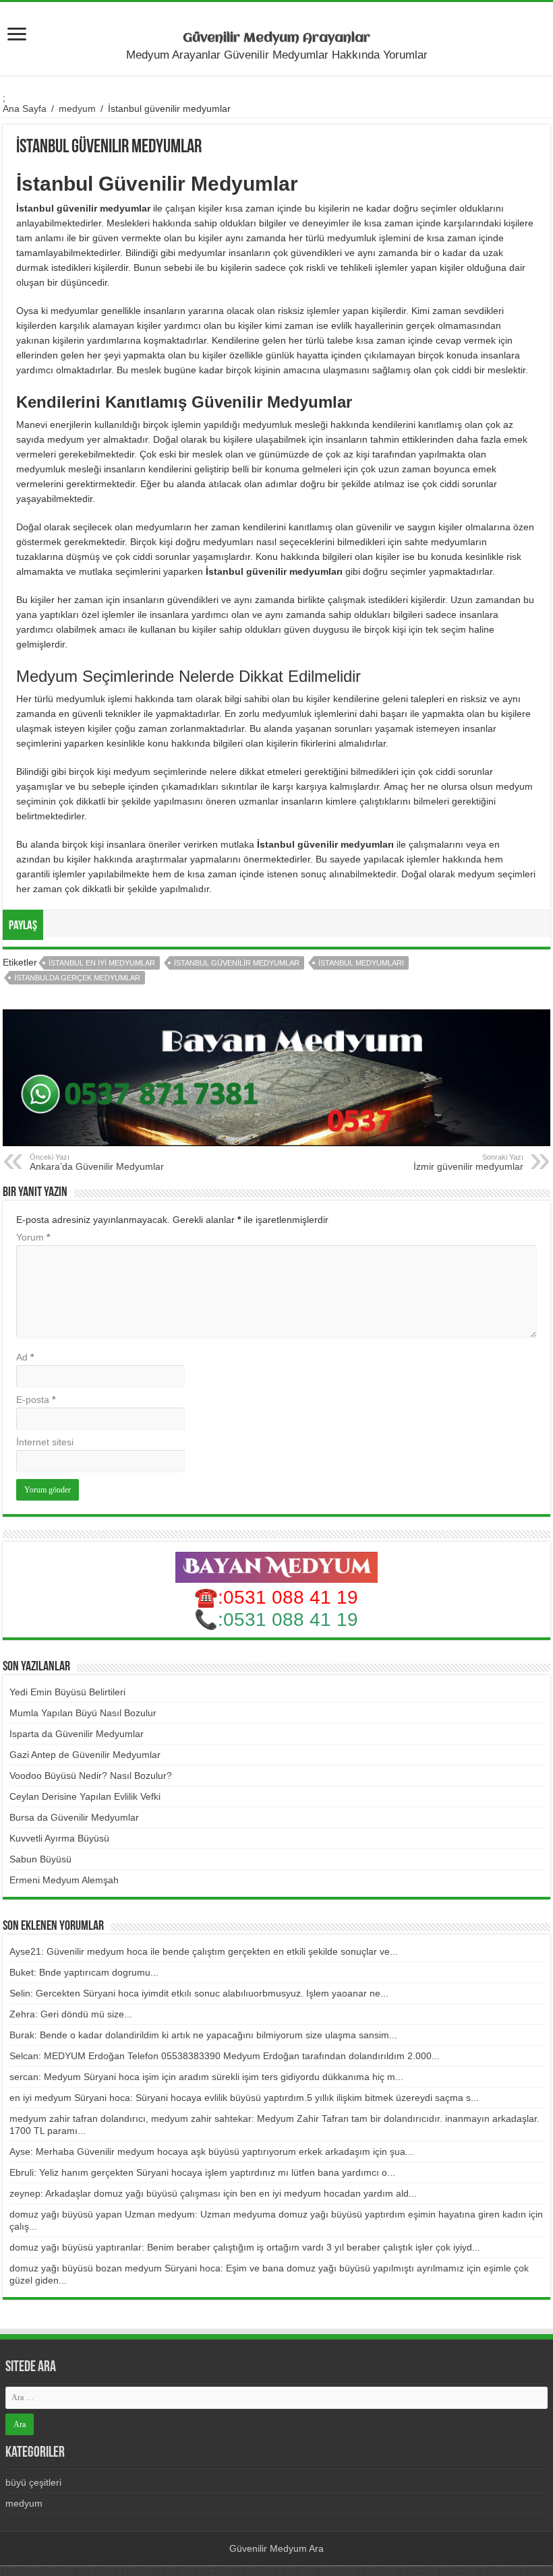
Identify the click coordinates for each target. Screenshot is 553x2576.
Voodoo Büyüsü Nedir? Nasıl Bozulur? (91, 1776)
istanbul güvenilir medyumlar (237, 963)
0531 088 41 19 (291, 1620)
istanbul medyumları (361, 963)
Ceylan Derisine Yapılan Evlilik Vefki (85, 1796)
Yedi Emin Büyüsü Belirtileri (67, 1692)
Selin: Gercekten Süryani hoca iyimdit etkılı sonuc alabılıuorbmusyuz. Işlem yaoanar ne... (199, 1993)
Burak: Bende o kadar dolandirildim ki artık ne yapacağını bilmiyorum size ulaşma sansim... (203, 2035)
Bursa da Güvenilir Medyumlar (74, 1817)
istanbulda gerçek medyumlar (77, 978)
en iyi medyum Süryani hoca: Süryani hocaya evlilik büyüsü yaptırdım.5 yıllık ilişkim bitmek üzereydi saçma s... (244, 2098)
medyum (77, 108)
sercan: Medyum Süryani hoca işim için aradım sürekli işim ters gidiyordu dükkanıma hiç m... (206, 2077)
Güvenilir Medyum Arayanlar (276, 38)
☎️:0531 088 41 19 (276, 1597)
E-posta (36, 1400)
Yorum (33, 1237)
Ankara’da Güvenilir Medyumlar (97, 1162)
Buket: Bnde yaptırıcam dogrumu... (84, 1972)
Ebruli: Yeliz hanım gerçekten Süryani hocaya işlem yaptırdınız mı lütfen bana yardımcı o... (202, 2172)
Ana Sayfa (25, 108)
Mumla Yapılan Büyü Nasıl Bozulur (83, 1713)
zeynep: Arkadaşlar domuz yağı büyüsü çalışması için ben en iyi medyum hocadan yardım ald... (213, 2193)
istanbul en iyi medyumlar (102, 963)
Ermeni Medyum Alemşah (64, 1880)
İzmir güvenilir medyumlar (468, 1162)
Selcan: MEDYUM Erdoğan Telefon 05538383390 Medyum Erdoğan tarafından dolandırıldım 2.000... (225, 2056)
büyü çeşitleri (33, 2482)
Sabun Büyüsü (40, 1859)
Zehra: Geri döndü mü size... (71, 2014)
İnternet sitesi (45, 1442)
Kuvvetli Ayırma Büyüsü (59, 1838)
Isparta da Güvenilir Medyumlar (77, 1734)
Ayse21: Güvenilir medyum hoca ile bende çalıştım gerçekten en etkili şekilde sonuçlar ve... (204, 1951)
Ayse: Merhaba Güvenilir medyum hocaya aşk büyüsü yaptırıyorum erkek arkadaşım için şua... (211, 2151)
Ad (25, 1357)
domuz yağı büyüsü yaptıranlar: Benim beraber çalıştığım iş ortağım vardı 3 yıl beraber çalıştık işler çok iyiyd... (245, 2247)
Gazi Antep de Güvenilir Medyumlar (85, 1755)
